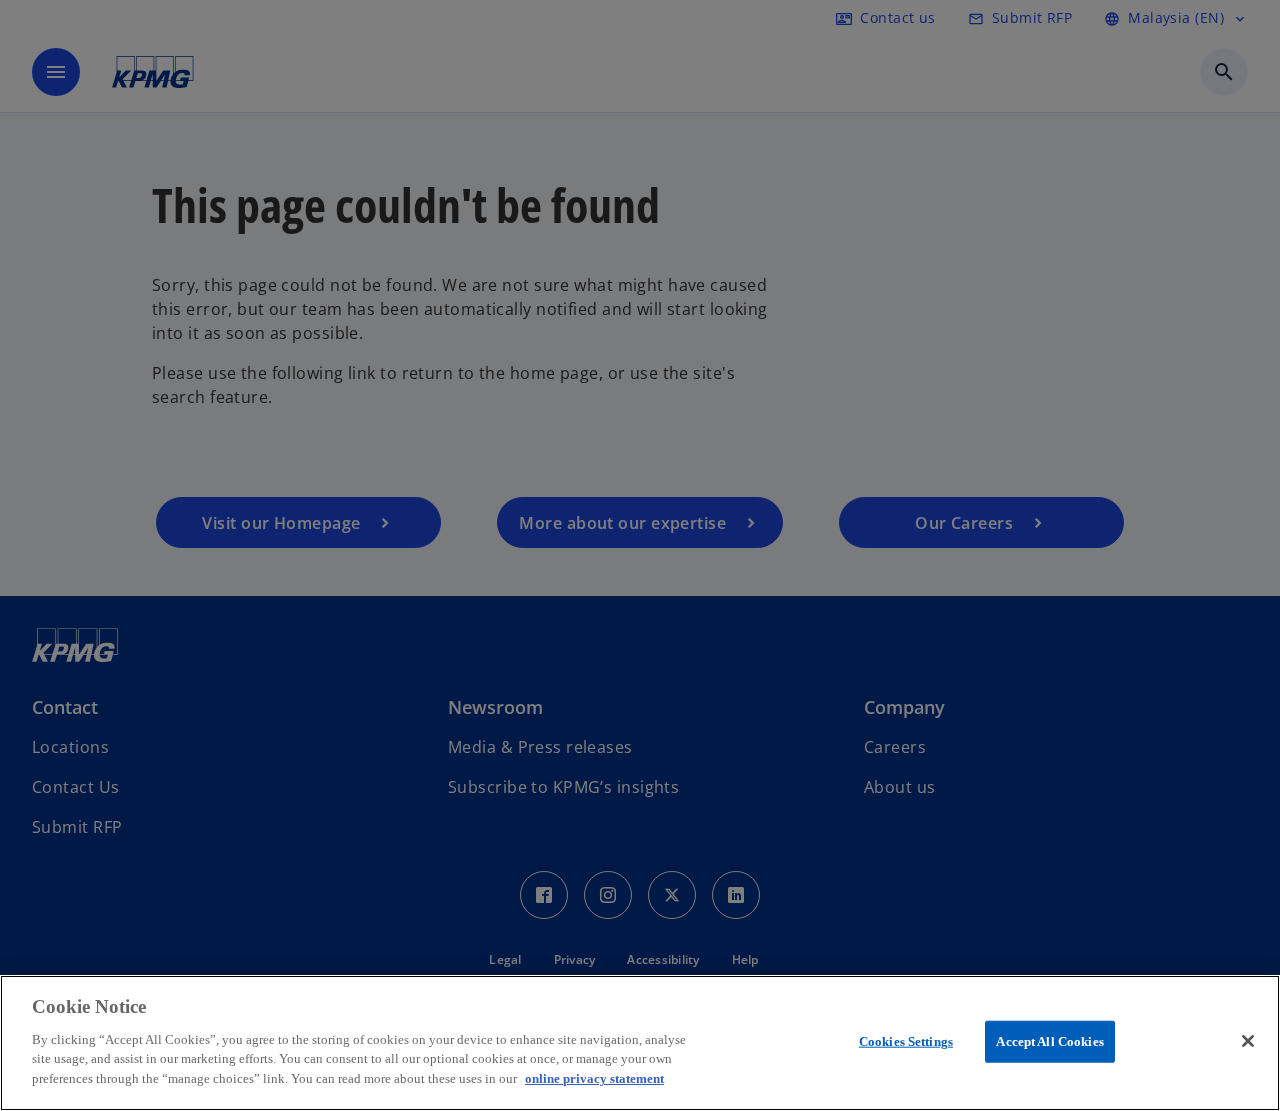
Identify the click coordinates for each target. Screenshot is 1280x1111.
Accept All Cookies (1049, 1040)
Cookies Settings (906, 1040)
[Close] (1248, 1041)
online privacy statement (594, 1077)
